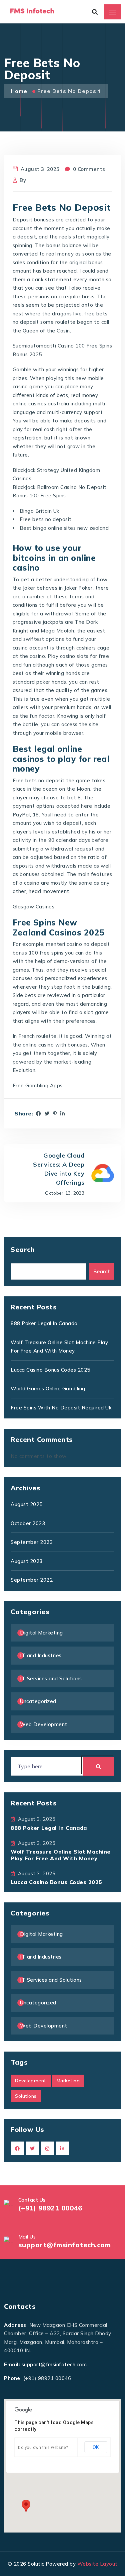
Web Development (44, 1724)
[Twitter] (47, 1114)
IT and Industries (41, 1655)
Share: (24, 1114)
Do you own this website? (43, 2448)
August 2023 (27, 1561)
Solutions (26, 2096)
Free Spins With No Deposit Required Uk (61, 1408)
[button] (26, 2506)
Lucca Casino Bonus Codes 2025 (50, 1370)
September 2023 (32, 1542)
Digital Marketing (41, 1633)
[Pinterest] (55, 1114)
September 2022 (32, 1580)
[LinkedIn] (63, 1114)
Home (20, 91)
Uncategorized (38, 1701)
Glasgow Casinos (34, 907)
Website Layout (97, 2564)
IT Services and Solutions (51, 1678)
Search (23, 1249)
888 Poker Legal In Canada (44, 1323)
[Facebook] (39, 1114)
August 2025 (27, 1504)
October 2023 (28, 1523)
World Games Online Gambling (48, 1389)
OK (96, 2447)
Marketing (68, 2081)
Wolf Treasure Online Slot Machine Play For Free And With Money (61, 1855)
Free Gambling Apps (38, 1085)
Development (31, 2081)
